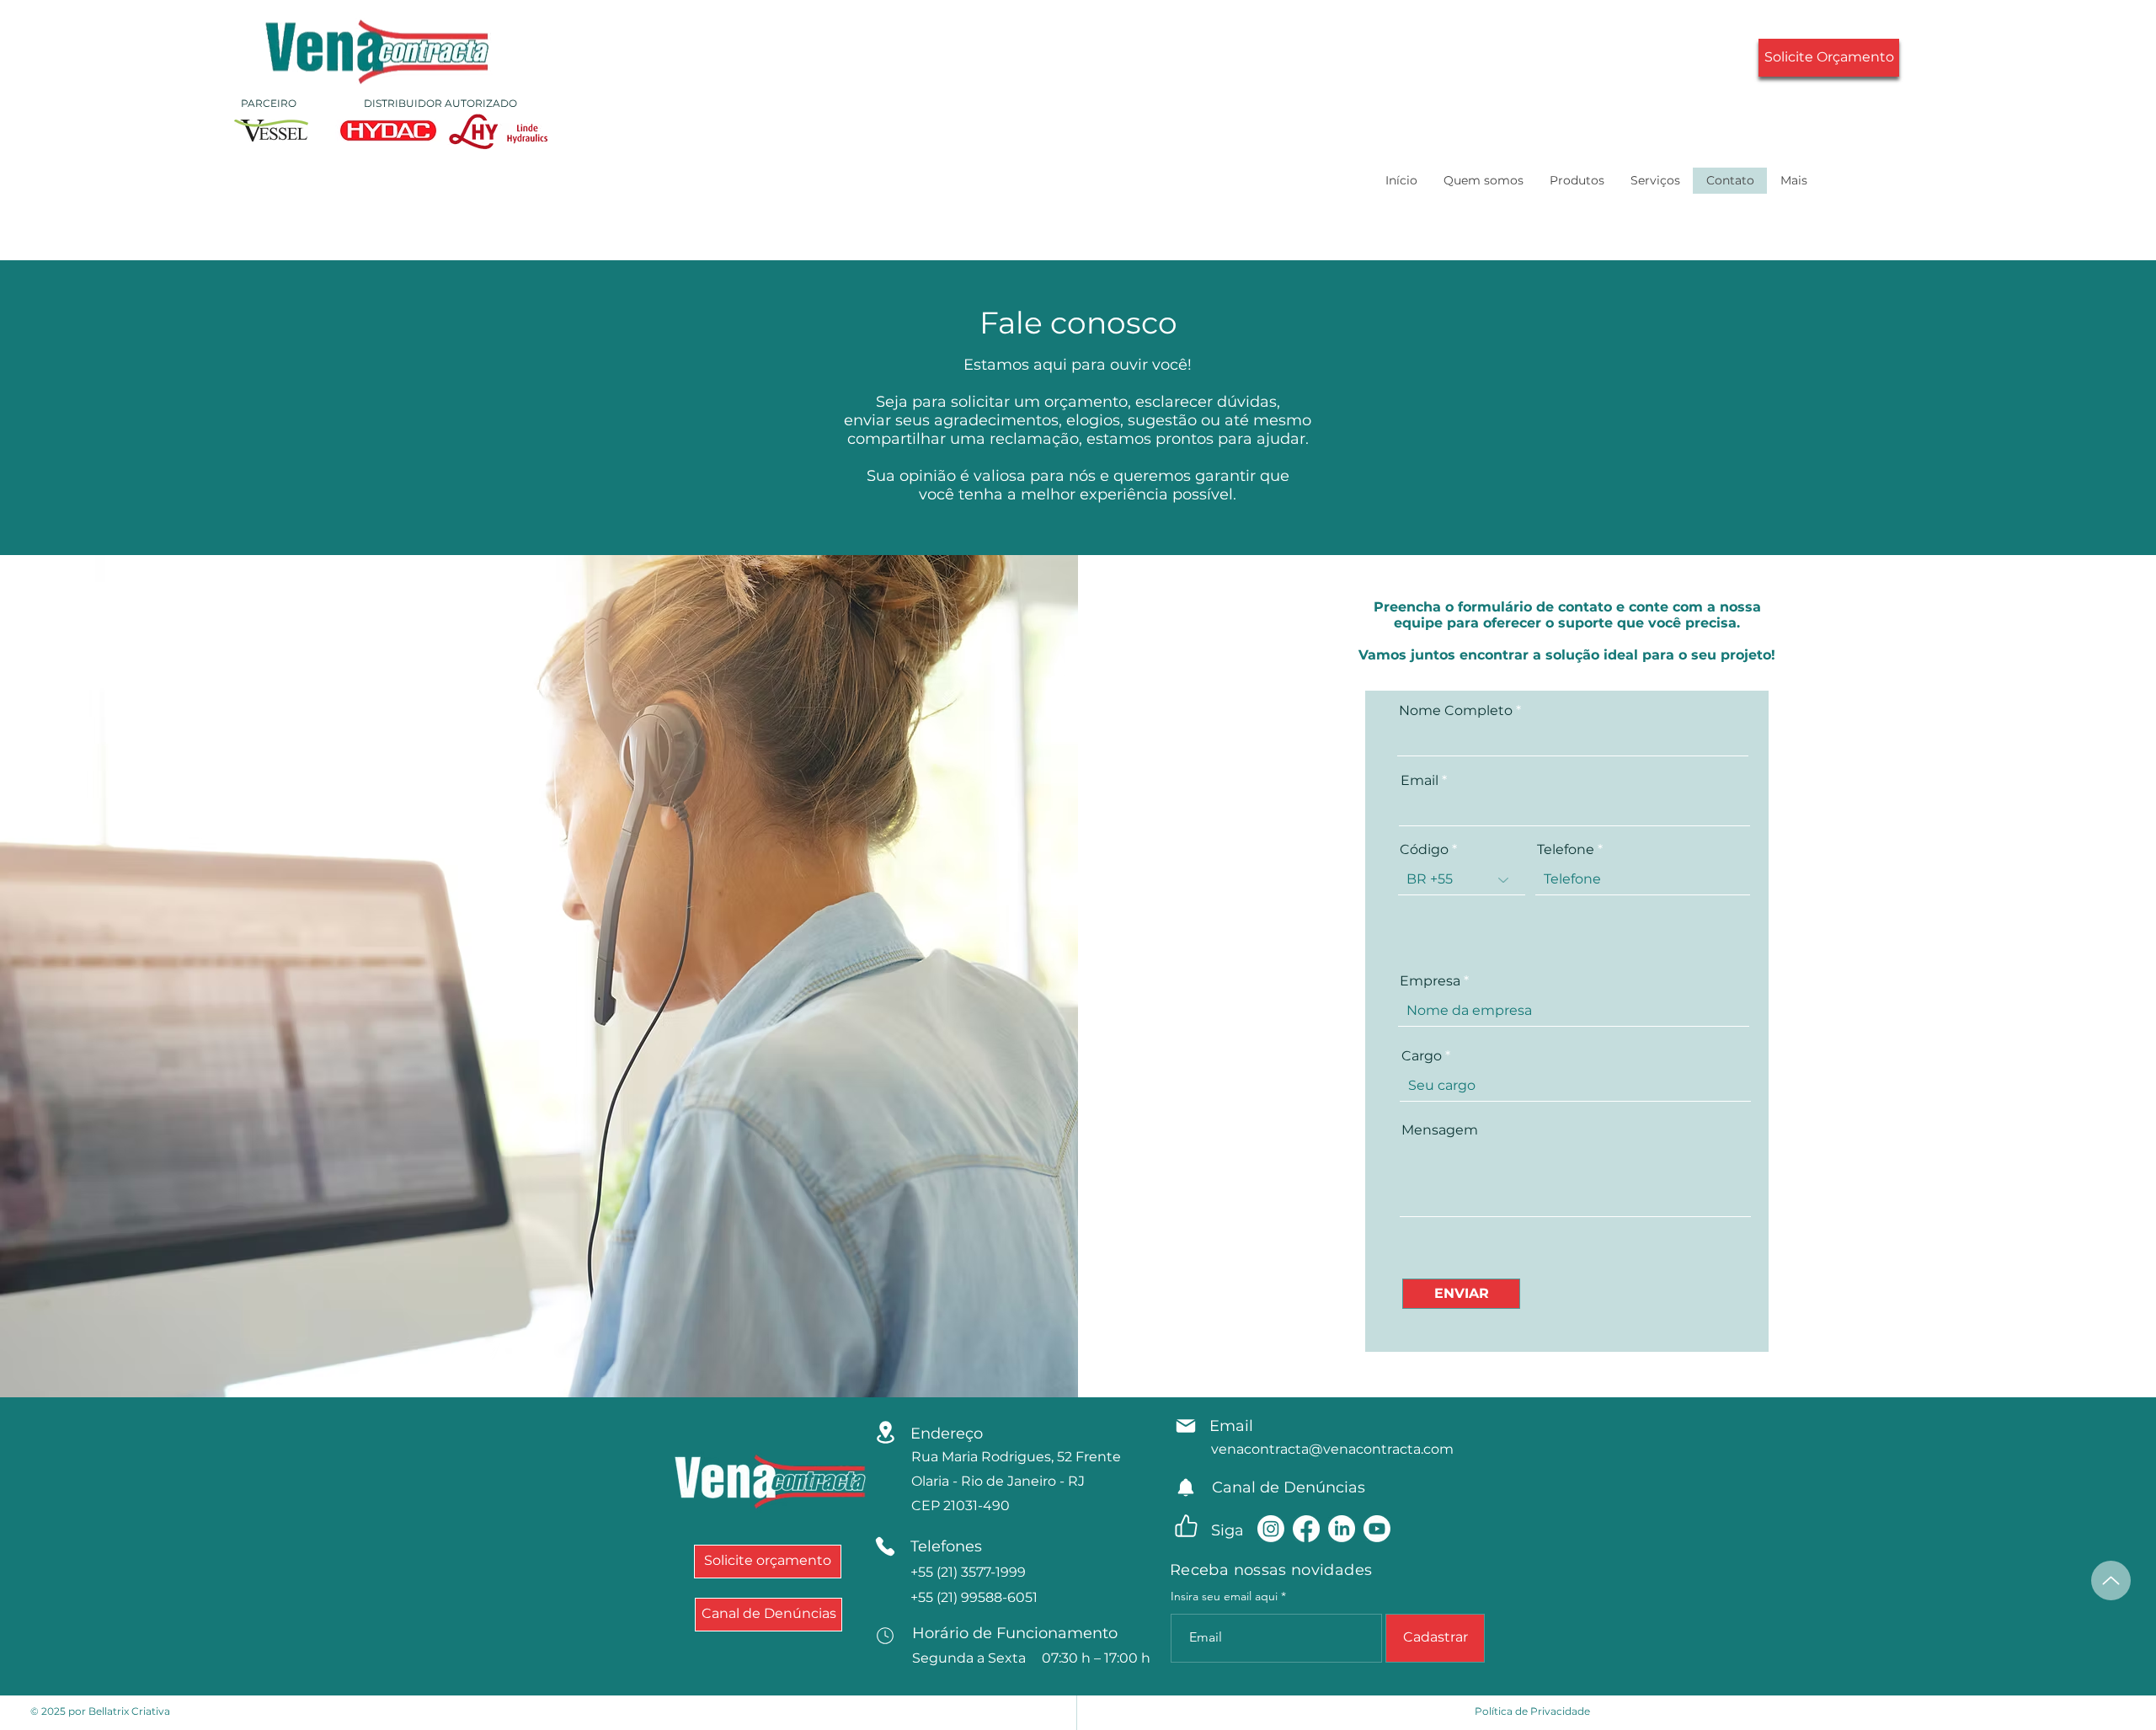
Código (1424, 850)
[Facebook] (1306, 1529)
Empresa (1430, 981)
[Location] (885, 1432)
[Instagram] (1271, 1529)
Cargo (1422, 1056)
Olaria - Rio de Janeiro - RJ (998, 1481)
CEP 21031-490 (961, 1506)
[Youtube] (1377, 1529)
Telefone (1566, 850)
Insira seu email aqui (1224, 1596)
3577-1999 (968, 1572)
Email (1420, 781)
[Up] (2111, 1580)
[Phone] (885, 1546)
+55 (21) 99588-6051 (974, 1597)
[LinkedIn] (1342, 1529)
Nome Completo (1456, 711)
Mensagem (1440, 1130)
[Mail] (1186, 1426)
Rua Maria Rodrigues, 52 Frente (1016, 1457)
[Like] (1186, 1526)
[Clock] (885, 1636)
